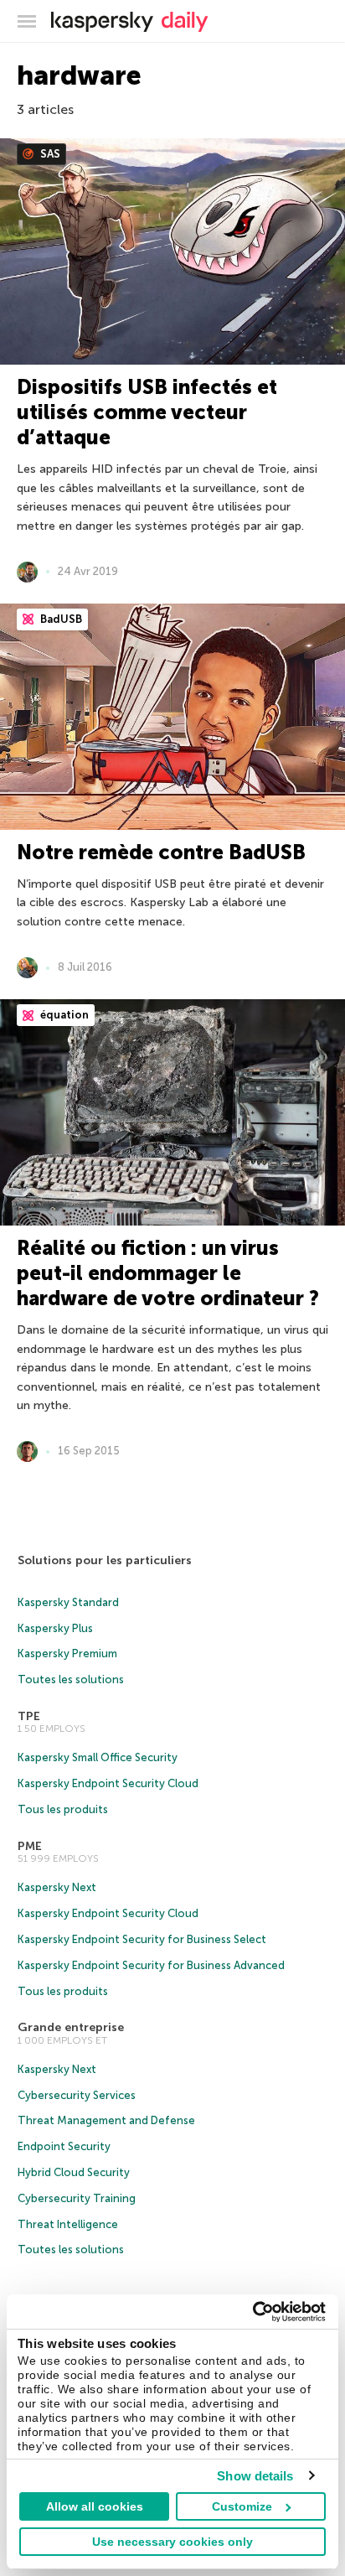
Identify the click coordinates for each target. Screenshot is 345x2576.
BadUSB (60, 619)
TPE (29, 1716)
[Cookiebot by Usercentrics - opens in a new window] (252, 2312)
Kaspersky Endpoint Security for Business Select (142, 1939)
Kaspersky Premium (67, 1653)
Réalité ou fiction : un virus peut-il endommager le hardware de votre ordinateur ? (168, 1273)
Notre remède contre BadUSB (161, 852)
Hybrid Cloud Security (74, 2172)
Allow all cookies (95, 2506)
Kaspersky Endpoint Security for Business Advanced (151, 1965)
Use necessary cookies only (172, 2542)
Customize (242, 2506)
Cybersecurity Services (77, 2095)
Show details (255, 2476)
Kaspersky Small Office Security (98, 1757)
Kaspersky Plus (55, 1628)
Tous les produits (63, 1809)
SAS (49, 154)
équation (63, 1015)
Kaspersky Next (57, 1887)
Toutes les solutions (71, 1679)
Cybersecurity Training (77, 2198)
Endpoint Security (64, 2146)
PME (30, 1846)
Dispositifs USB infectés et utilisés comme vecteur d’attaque (147, 412)
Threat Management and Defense (106, 2120)
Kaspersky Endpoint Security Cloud (108, 1783)
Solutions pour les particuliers (105, 1560)
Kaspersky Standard (68, 1602)
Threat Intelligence (68, 2224)
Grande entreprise (71, 2027)
